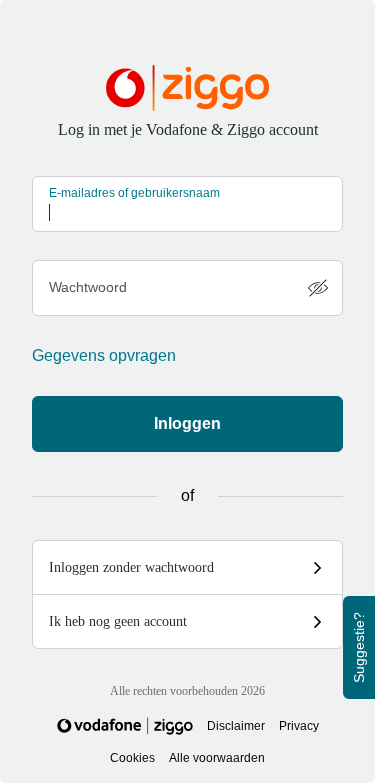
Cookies (132, 758)
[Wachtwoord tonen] (318, 288)
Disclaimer (236, 726)
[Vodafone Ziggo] (125, 725)
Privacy (299, 726)
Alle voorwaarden (217, 758)
